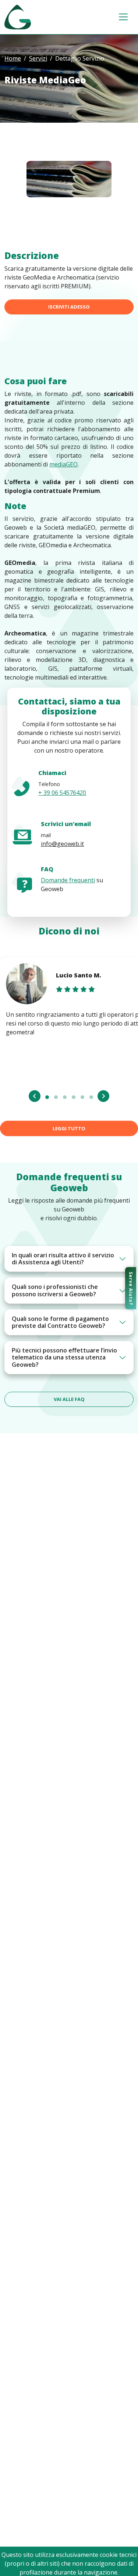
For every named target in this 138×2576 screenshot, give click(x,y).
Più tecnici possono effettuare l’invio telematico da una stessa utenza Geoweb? (64, 1357)
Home (13, 58)
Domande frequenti (68, 880)
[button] (47, 1097)
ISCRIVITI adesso (69, 307)
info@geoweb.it (62, 844)
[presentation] (35, 1096)
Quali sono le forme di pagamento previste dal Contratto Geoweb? (60, 1322)
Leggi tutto (69, 1128)
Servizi (38, 58)
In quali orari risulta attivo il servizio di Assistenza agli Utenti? (63, 1259)
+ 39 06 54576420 (62, 793)
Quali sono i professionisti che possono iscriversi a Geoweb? (55, 1290)
